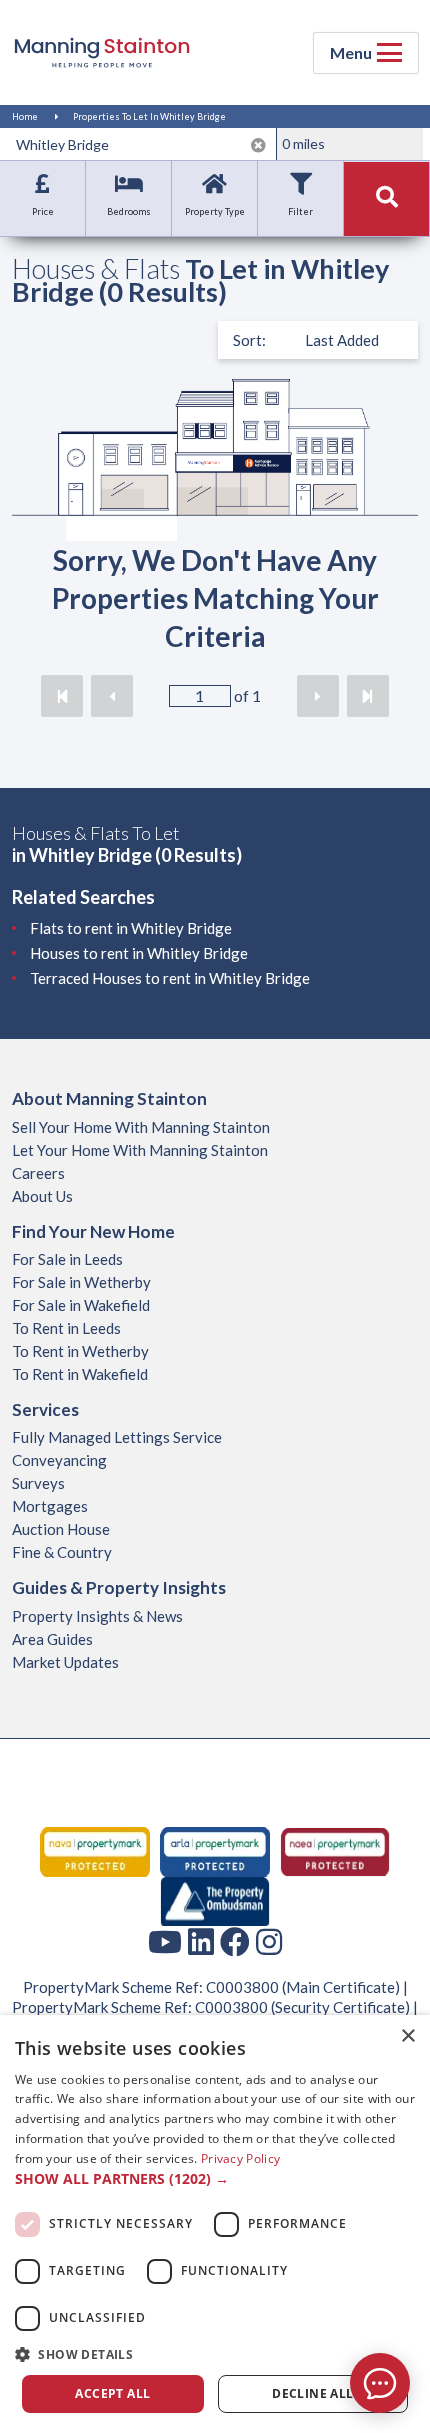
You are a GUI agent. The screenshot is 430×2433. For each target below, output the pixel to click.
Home (25, 116)
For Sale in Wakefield (81, 1305)
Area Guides (52, 1639)
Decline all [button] (312, 2393)
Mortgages (50, 1506)
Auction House (61, 1529)
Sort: (249, 340)
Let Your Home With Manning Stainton (140, 1150)
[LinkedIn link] (201, 1941)
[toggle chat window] (380, 2383)
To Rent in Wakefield (80, 1374)
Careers (38, 1173)
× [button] (407, 2036)
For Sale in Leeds (67, 1259)
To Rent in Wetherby (80, 1351)
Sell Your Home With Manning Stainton (141, 1127)
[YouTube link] (165, 1941)
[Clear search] (258, 145)
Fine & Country (62, 1552)
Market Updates (65, 1662)
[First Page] (62, 696)
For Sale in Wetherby (81, 1282)
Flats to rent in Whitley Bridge (131, 928)
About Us (42, 1196)
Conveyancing (59, 1460)
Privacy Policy (240, 2158)
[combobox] (141, 144)
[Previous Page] (112, 696)
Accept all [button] (112, 2393)
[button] (215, 2179)
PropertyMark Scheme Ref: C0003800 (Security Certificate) (211, 2007)
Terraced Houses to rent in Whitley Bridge (170, 978)
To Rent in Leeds (66, 1328)
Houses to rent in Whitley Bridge (139, 953)
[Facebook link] (235, 1941)
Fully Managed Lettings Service (117, 1437)
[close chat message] (394, 2190)
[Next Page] (318, 696)
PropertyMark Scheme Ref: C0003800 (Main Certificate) (211, 1987)
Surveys (38, 1483)
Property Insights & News (97, 1616)
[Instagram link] (269, 1941)
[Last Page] (368, 696)
